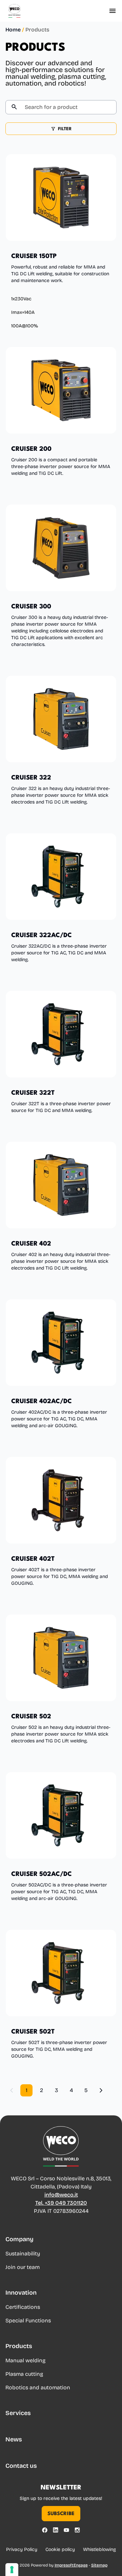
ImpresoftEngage (71, 2565)
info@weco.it (61, 2195)
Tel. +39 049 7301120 (61, 2203)
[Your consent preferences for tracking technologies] (12, 2570)
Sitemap (99, 2565)
